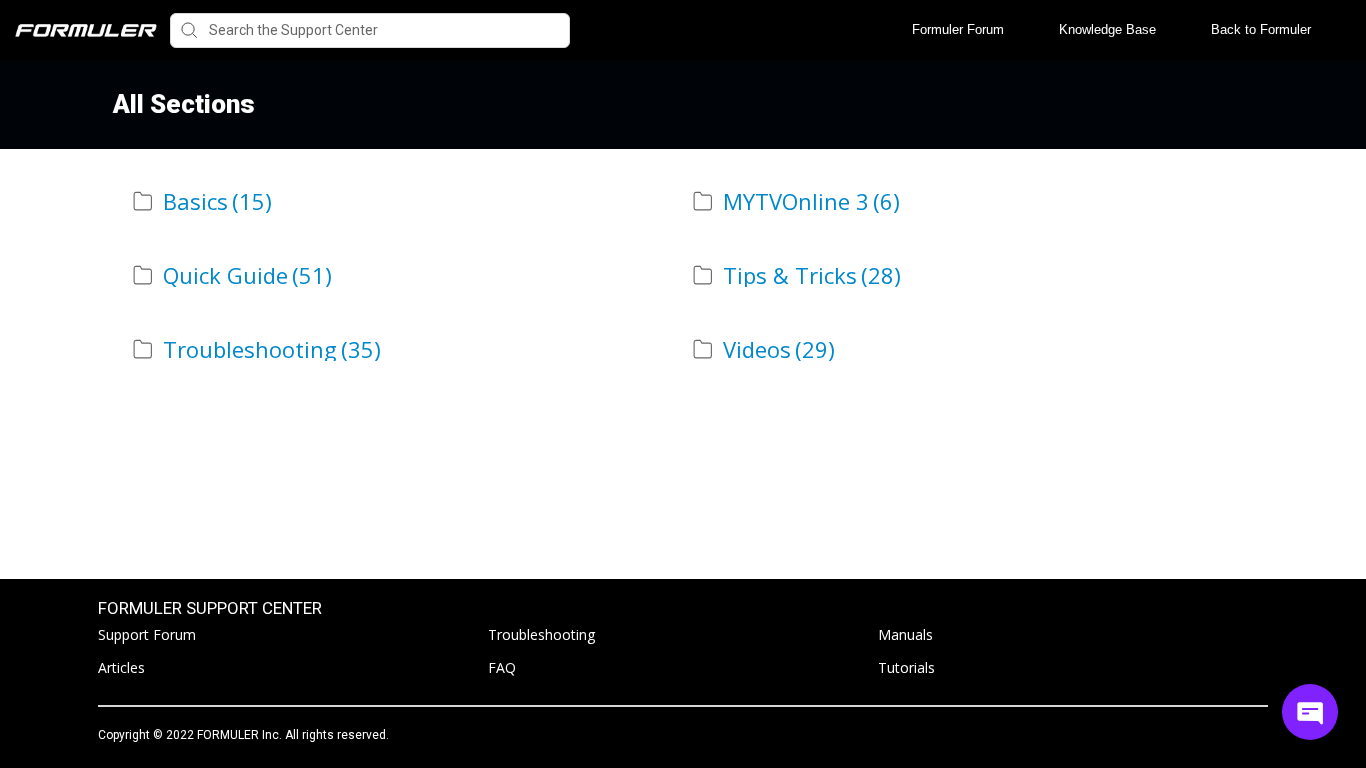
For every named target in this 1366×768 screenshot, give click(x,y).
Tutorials (906, 667)
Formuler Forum (958, 29)
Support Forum (147, 634)
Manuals (905, 634)
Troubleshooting (541, 634)
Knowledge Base (1107, 29)
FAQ (502, 667)
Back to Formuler (1261, 29)
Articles (121, 667)
